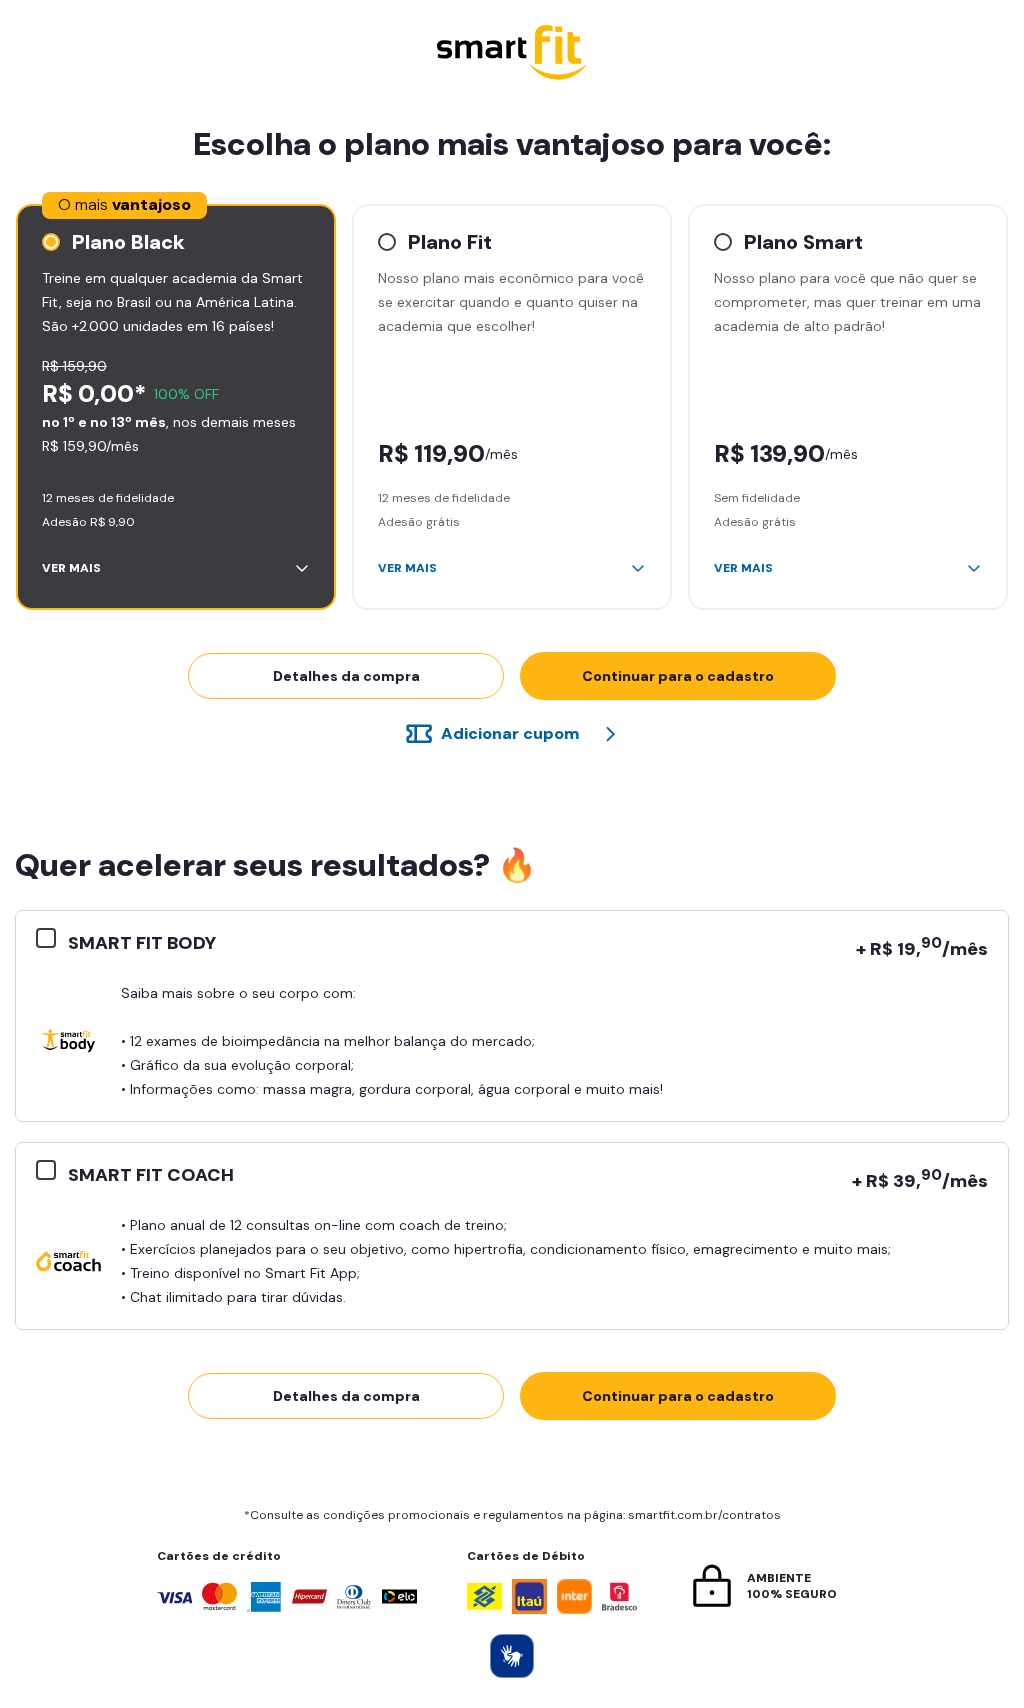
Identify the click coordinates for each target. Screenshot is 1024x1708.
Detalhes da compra (346, 676)
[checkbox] (52, 939)
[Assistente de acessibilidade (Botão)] (512, 1656)
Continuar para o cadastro (678, 676)
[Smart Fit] (512, 54)
